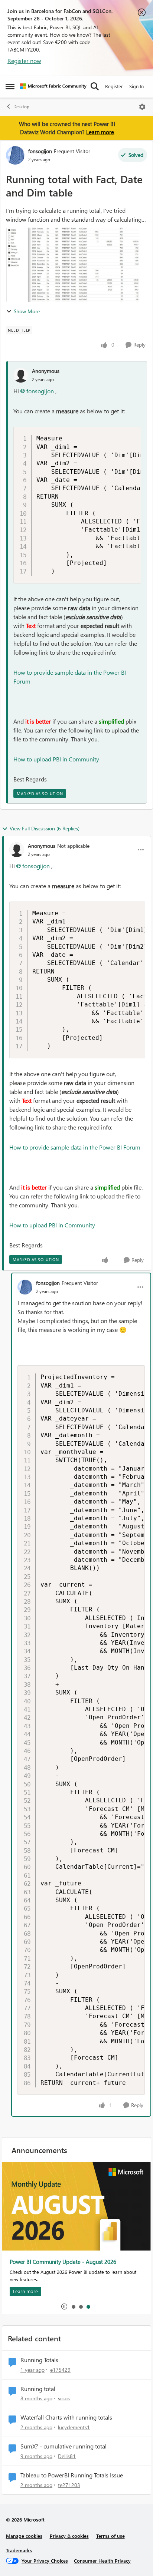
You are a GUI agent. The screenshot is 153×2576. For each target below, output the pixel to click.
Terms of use (110, 2536)
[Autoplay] (64, 2307)
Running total (38, 2389)
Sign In (136, 86)
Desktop (21, 107)
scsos (64, 2398)
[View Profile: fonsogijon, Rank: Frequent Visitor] (15, 155)
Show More (27, 311)
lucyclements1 (74, 2427)
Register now (24, 61)
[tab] (73, 2307)
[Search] (95, 86)
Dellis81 (67, 2456)
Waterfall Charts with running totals (66, 2417)
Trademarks (19, 2550)
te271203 (69, 2485)
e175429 (60, 2370)
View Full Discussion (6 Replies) (45, 828)
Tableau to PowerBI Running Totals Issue (72, 2475)
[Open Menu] (142, 107)
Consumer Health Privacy (102, 2561)
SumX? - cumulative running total (64, 2446)
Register (114, 86)
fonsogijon (40, 151)
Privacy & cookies (69, 2536)
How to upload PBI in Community (56, 759)
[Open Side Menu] (10, 86)
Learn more (100, 132)
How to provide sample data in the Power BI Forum (75, 1147)
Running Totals (39, 2360)
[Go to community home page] (53, 86)
